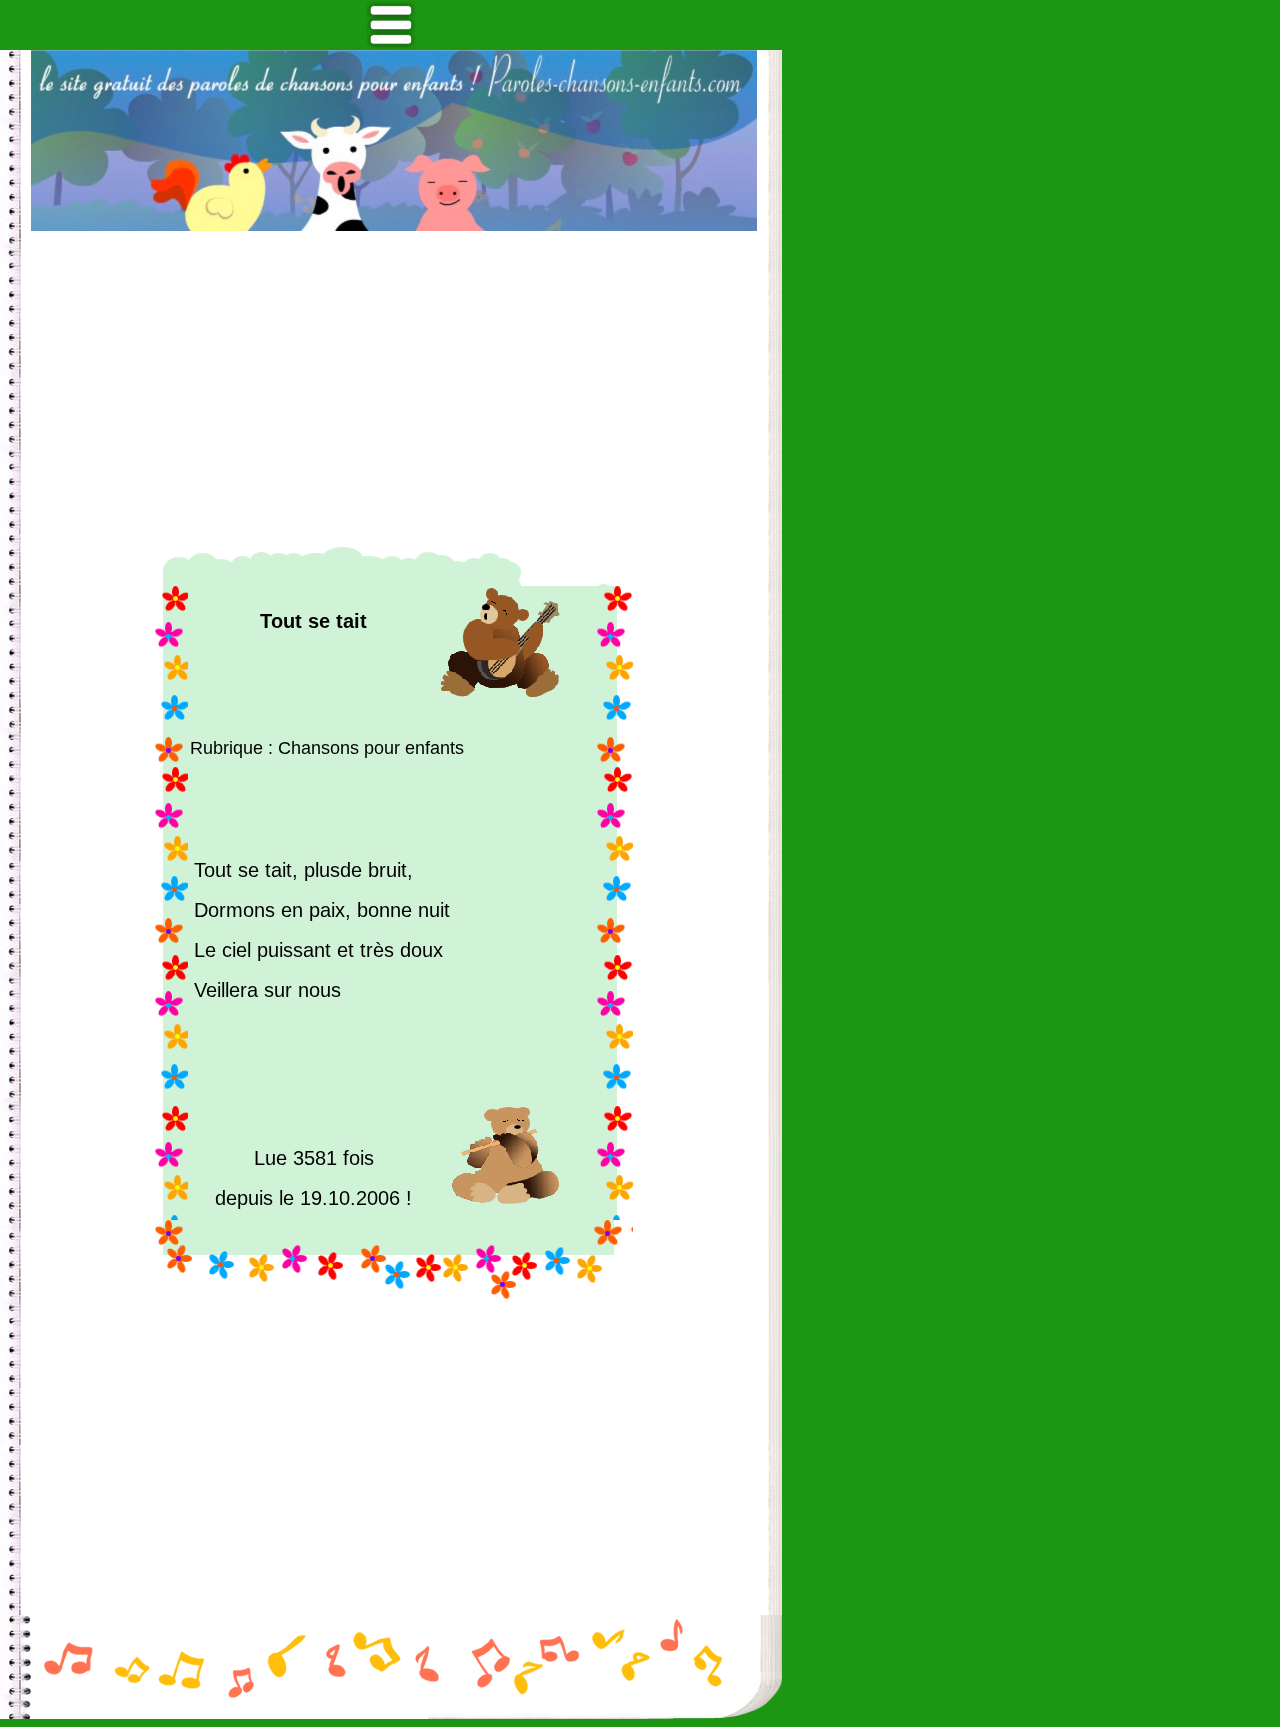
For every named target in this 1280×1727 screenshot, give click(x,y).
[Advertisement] (394, 389)
